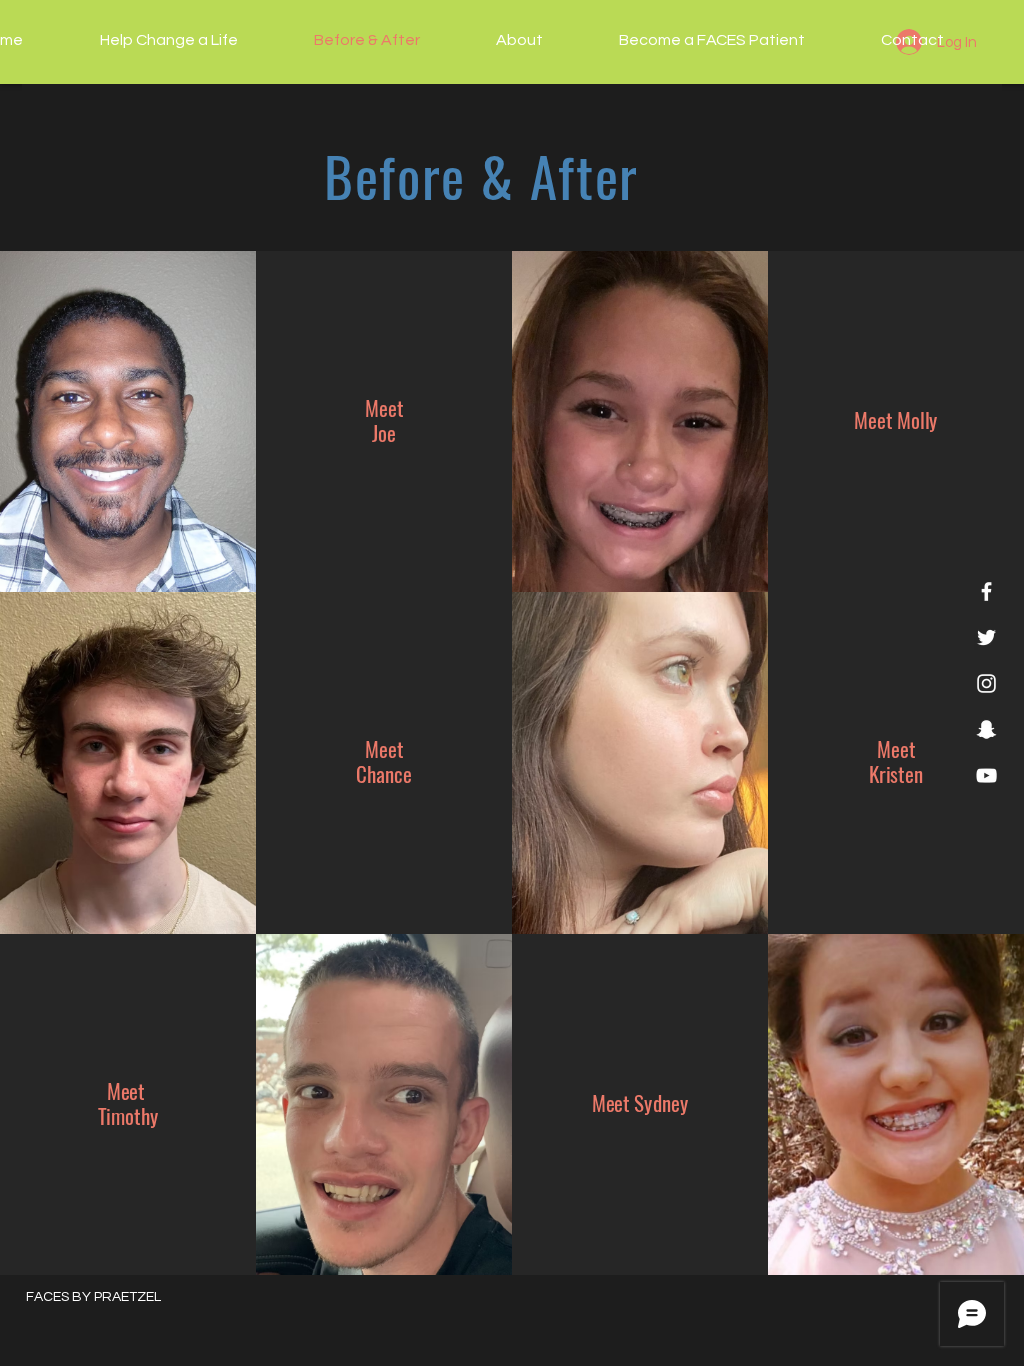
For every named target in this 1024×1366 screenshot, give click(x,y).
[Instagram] (986, 683)
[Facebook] (986, 591)
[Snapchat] (986, 729)
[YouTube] (986, 775)
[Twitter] (986, 637)
